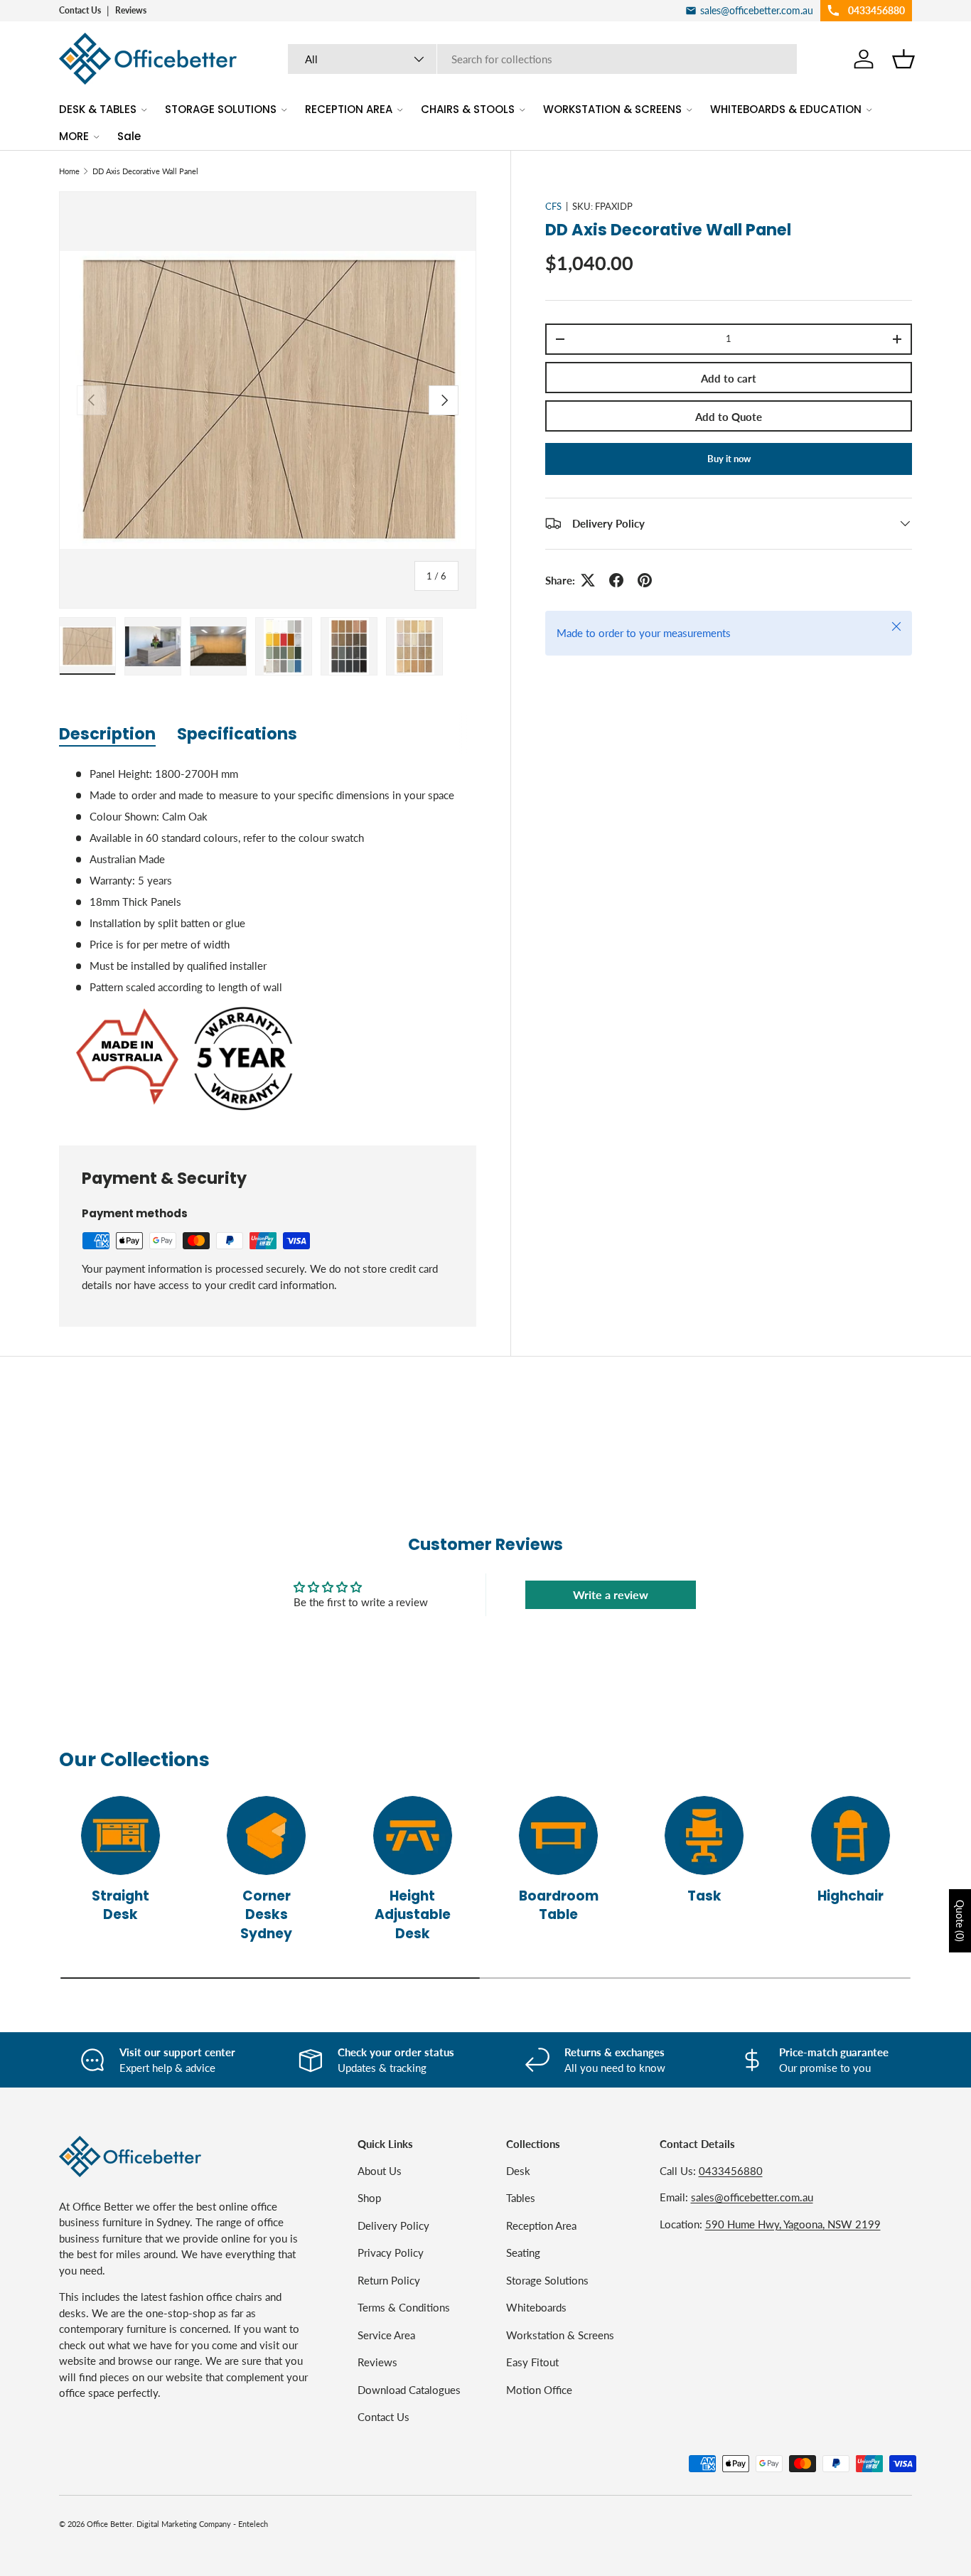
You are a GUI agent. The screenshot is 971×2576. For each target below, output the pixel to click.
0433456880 (731, 2171)
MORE (74, 136)
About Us (380, 2171)
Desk (518, 2171)
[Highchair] (851, 1835)
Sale (129, 136)
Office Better (109, 2524)
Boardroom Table (559, 1905)
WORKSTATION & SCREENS (612, 109)
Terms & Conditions (404, 2307)
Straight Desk (120, 1905)
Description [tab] (107, 734)
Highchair (851, 1896)
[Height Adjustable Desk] (413, 1835)
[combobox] (543, 59)
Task (704, 1896)
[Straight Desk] (120, 1835)
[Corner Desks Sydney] (266, 1835)
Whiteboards (536, 2307)
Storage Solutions (547, 2280)
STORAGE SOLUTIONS (221, 109)
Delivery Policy (393, 2225)
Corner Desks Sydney (266, 1915)
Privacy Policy (391, 2252)
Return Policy (389, 2280)
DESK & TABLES (98, 109)
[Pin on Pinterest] (645, 580)
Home (69, 171)
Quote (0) (960, 1921)
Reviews (131, 10)
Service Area (386, 2335)
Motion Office (539, 2390)
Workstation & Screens (560, 2335)
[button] (903, 59)
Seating (523, 2252)
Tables (521, 2198)
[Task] (704, 1835)
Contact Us (80, 10)
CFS (553, 206)
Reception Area (541, 2225)
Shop (369, 2198)
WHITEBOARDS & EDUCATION (786, 109)
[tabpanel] (268, 939)
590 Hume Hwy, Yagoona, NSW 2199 (793, 2224)
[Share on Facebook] (616, 580)
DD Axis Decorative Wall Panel (145, 171)
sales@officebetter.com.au (752, 2197)
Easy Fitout (532, 2362)
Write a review (611, 1594)
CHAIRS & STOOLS (468, 109)
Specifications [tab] (237, 734)
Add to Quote (729, 417)
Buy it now (729, 459)
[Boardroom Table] (558, 1835)
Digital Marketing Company (184, 2524)
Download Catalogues (409, 2390)
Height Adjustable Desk (413, 1915)
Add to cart (729, 378)
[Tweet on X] (588, 580)
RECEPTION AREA (349, 109)
